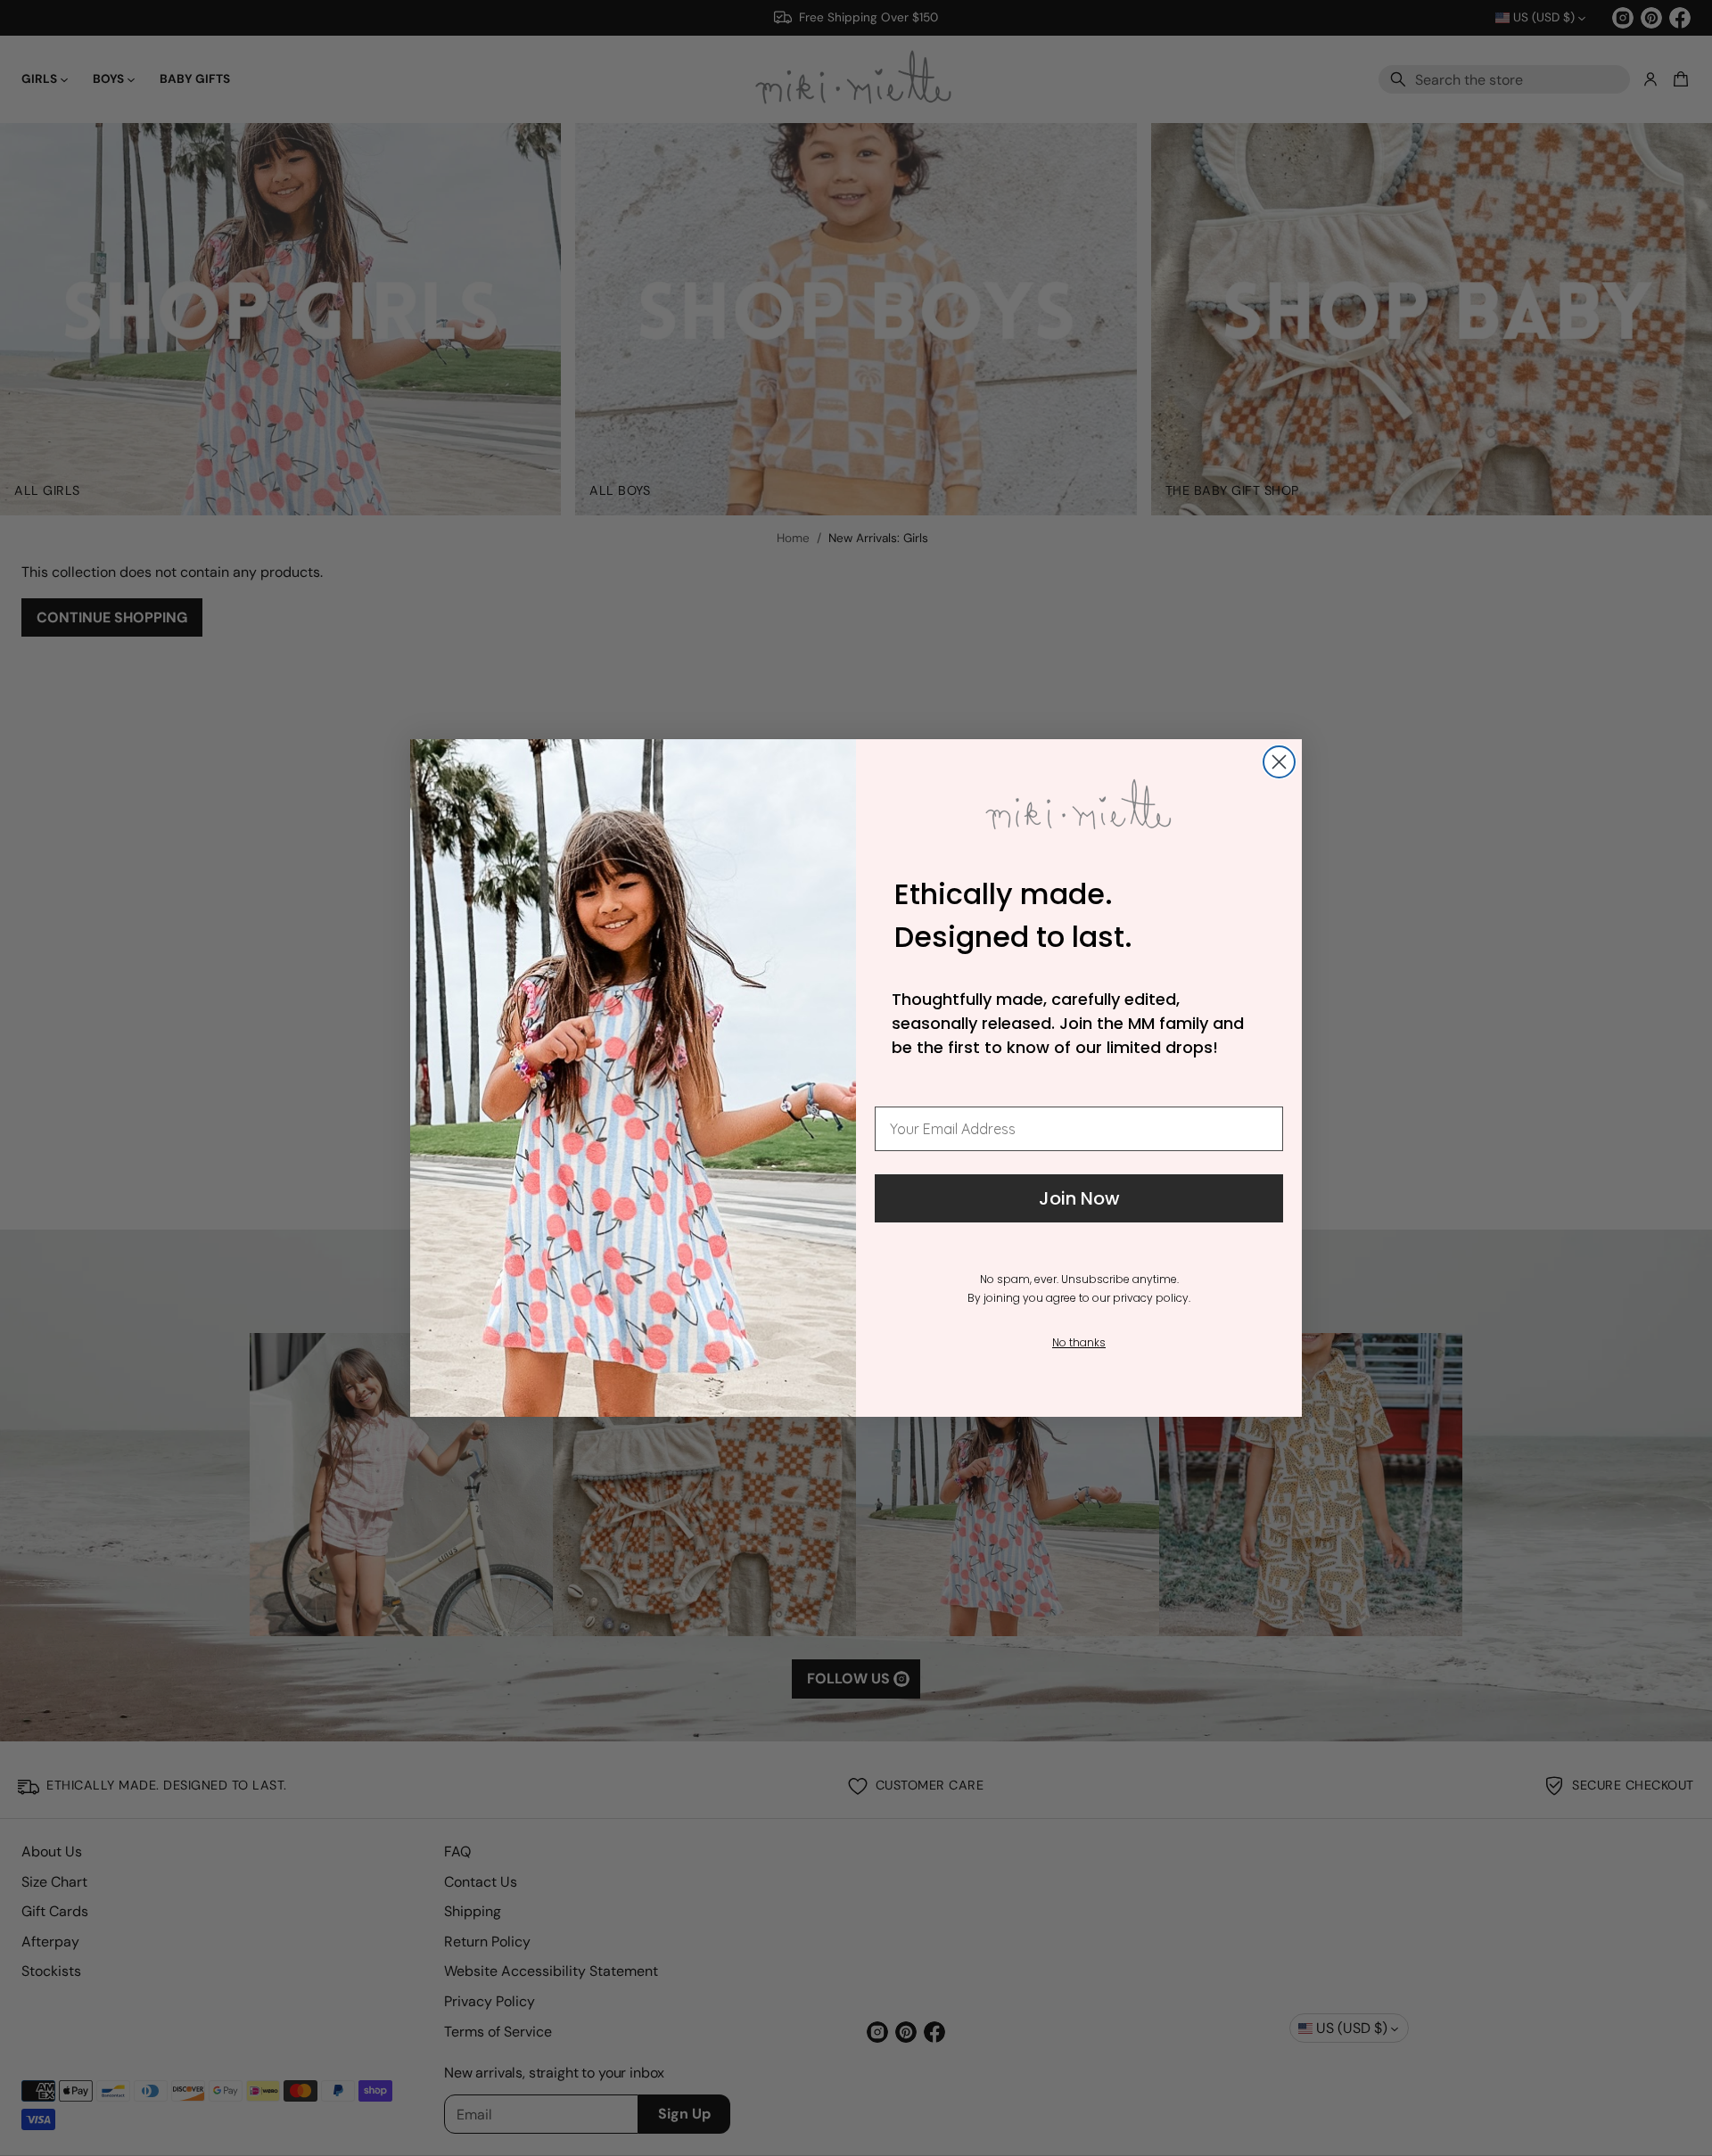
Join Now (1079, 1198)
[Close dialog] (1279, 762)
